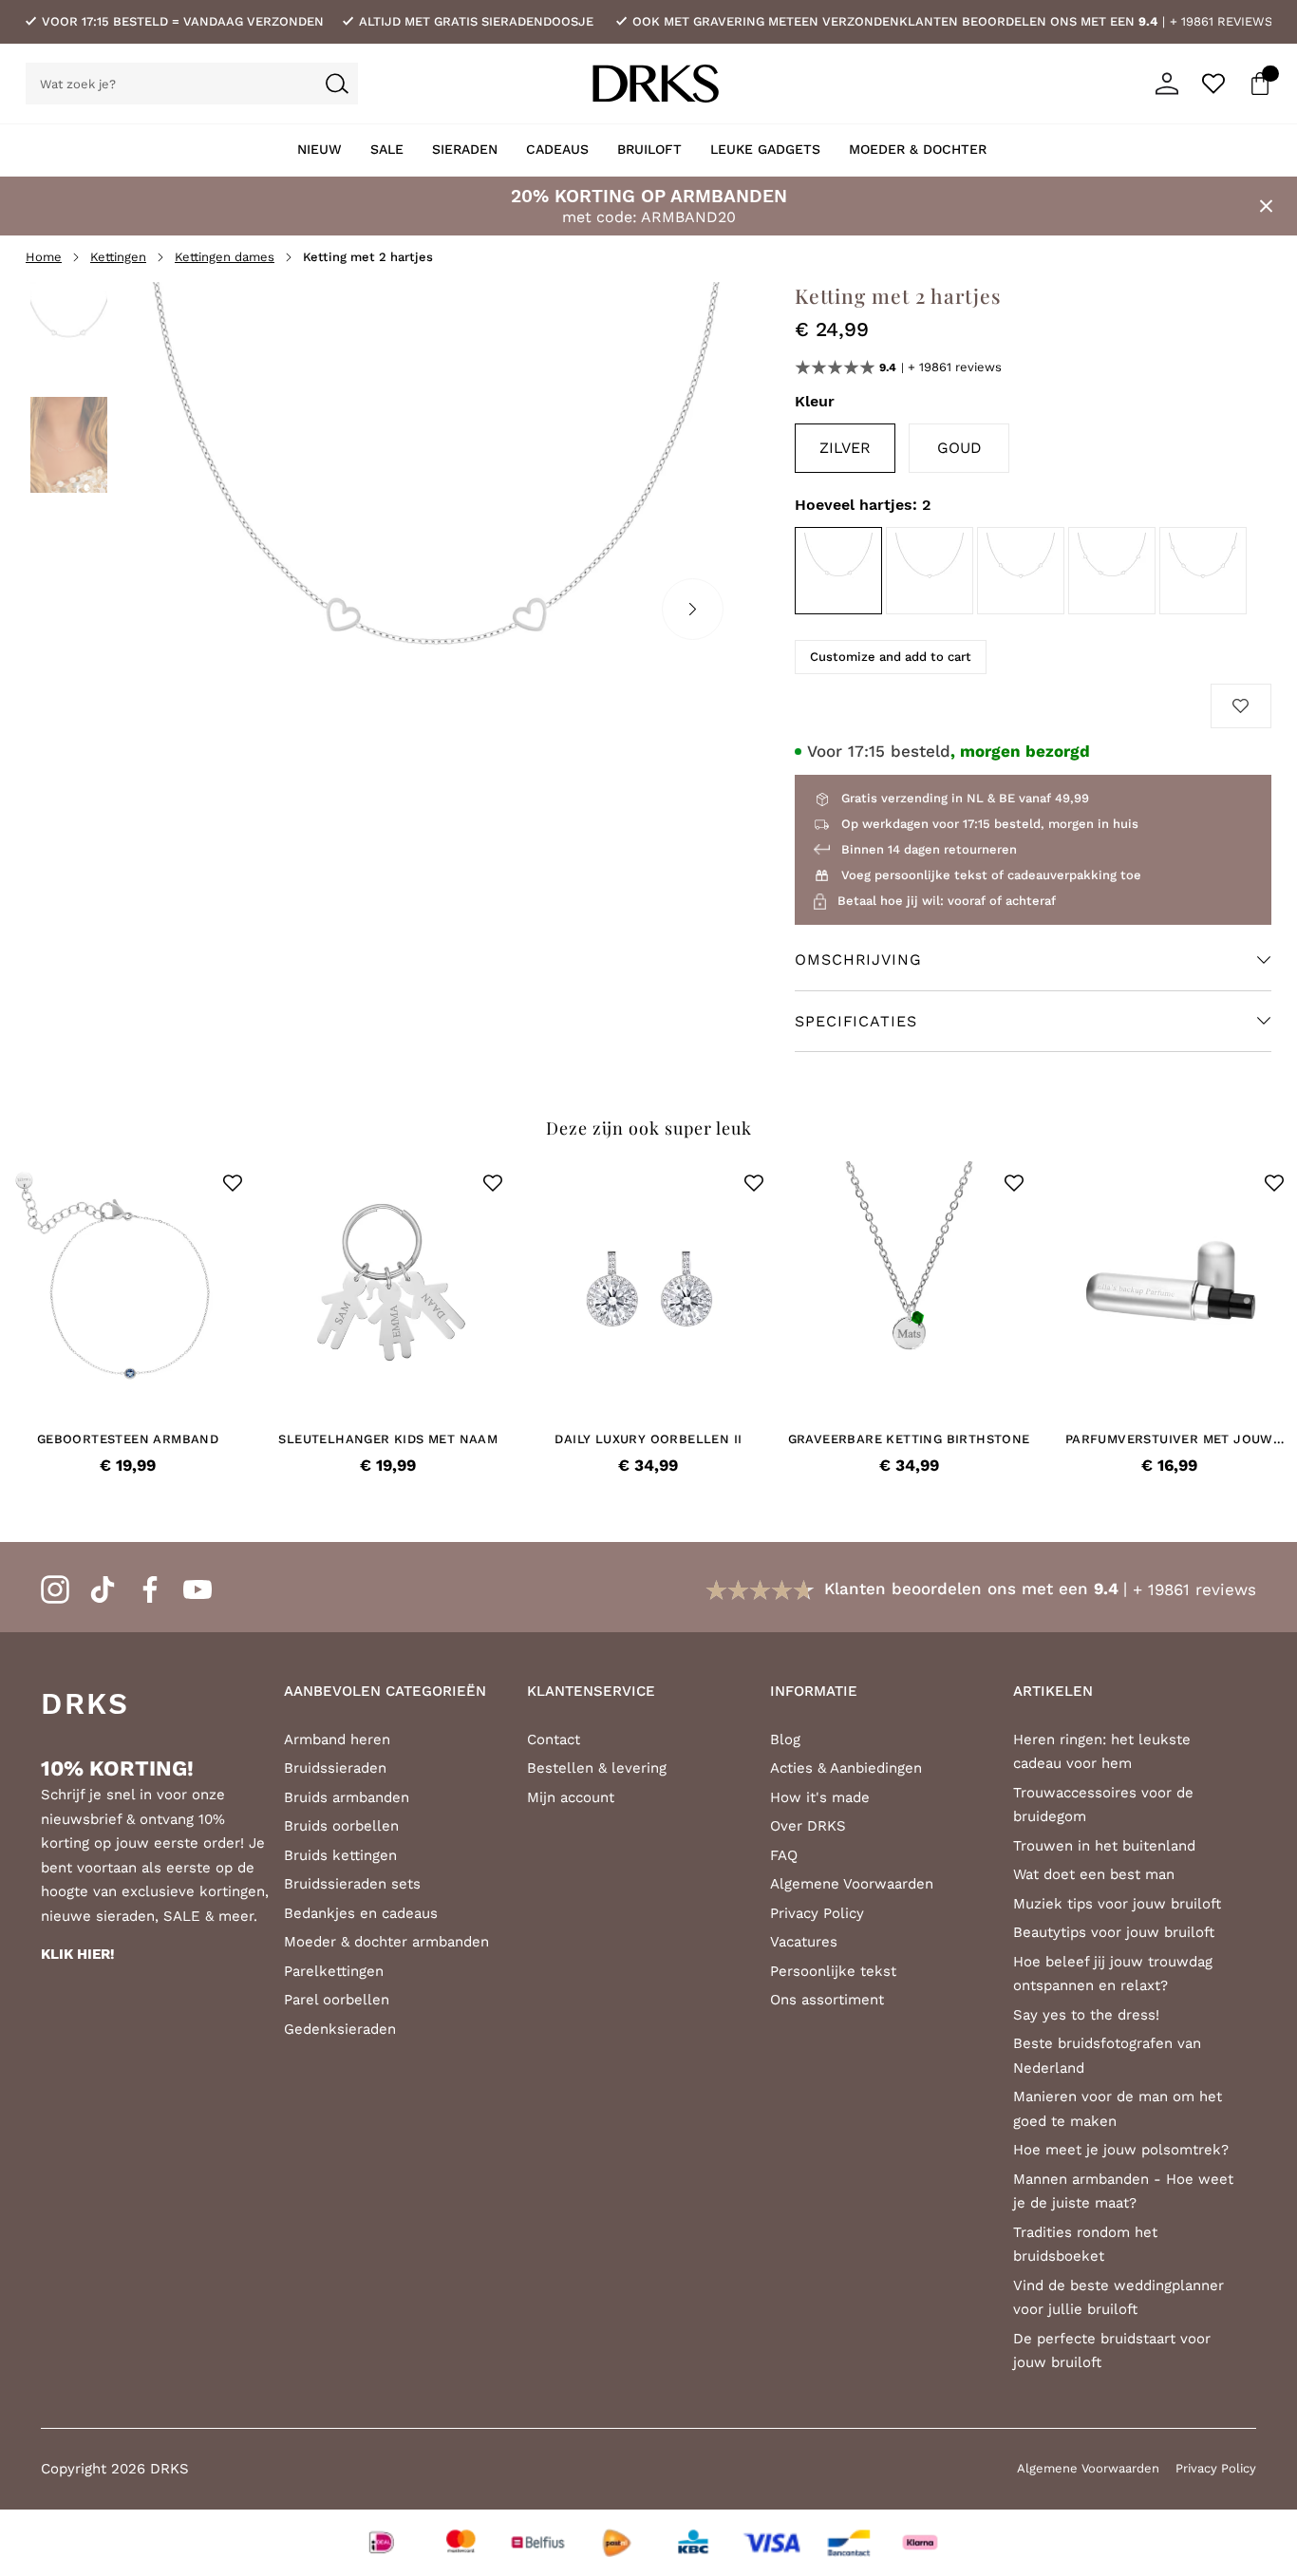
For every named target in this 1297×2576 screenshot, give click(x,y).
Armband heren (337, 1739)
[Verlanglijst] (1213, 84)
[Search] (337, 84)
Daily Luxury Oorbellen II (648, 1439)
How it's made (820, 1797)
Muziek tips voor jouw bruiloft (1117, 1904)
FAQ (784, 1855)
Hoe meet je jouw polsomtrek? (1121, 2150)
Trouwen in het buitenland (1104, 1846)
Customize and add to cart (891, 657)
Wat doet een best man (1094, 1874)
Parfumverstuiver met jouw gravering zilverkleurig (1169, 1439)
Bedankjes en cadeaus (361, 1913)
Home (44, 257)
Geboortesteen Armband (128, 1439)
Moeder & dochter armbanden (386, 1942)
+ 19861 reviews (1221, 21)
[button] (233, 1183)
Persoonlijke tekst (833, 1971)
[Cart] (1260, 84)
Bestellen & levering (597, 1768)
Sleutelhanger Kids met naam (388, 1439)
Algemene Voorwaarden (852, 1884)
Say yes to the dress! (1086, 2015)
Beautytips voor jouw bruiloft (1114, 1932)
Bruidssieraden (335, 1768)
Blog (785, 1739)
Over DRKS (808, 1826)
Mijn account (571, 1797)
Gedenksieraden (340, 2029)
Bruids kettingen (340, 1855)
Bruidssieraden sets (352, 1884)
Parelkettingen (334, 1971)
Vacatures (804, 1942)
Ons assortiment (827, 2000)
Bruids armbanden (347, 1797)
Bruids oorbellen (341, 1826)
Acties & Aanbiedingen (846, 1768)
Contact (554, 1739)
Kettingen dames (225, 257)
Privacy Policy (817, 1913)
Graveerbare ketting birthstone (909, 1439)
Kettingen (118, 257)
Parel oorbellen (337, 2000)
